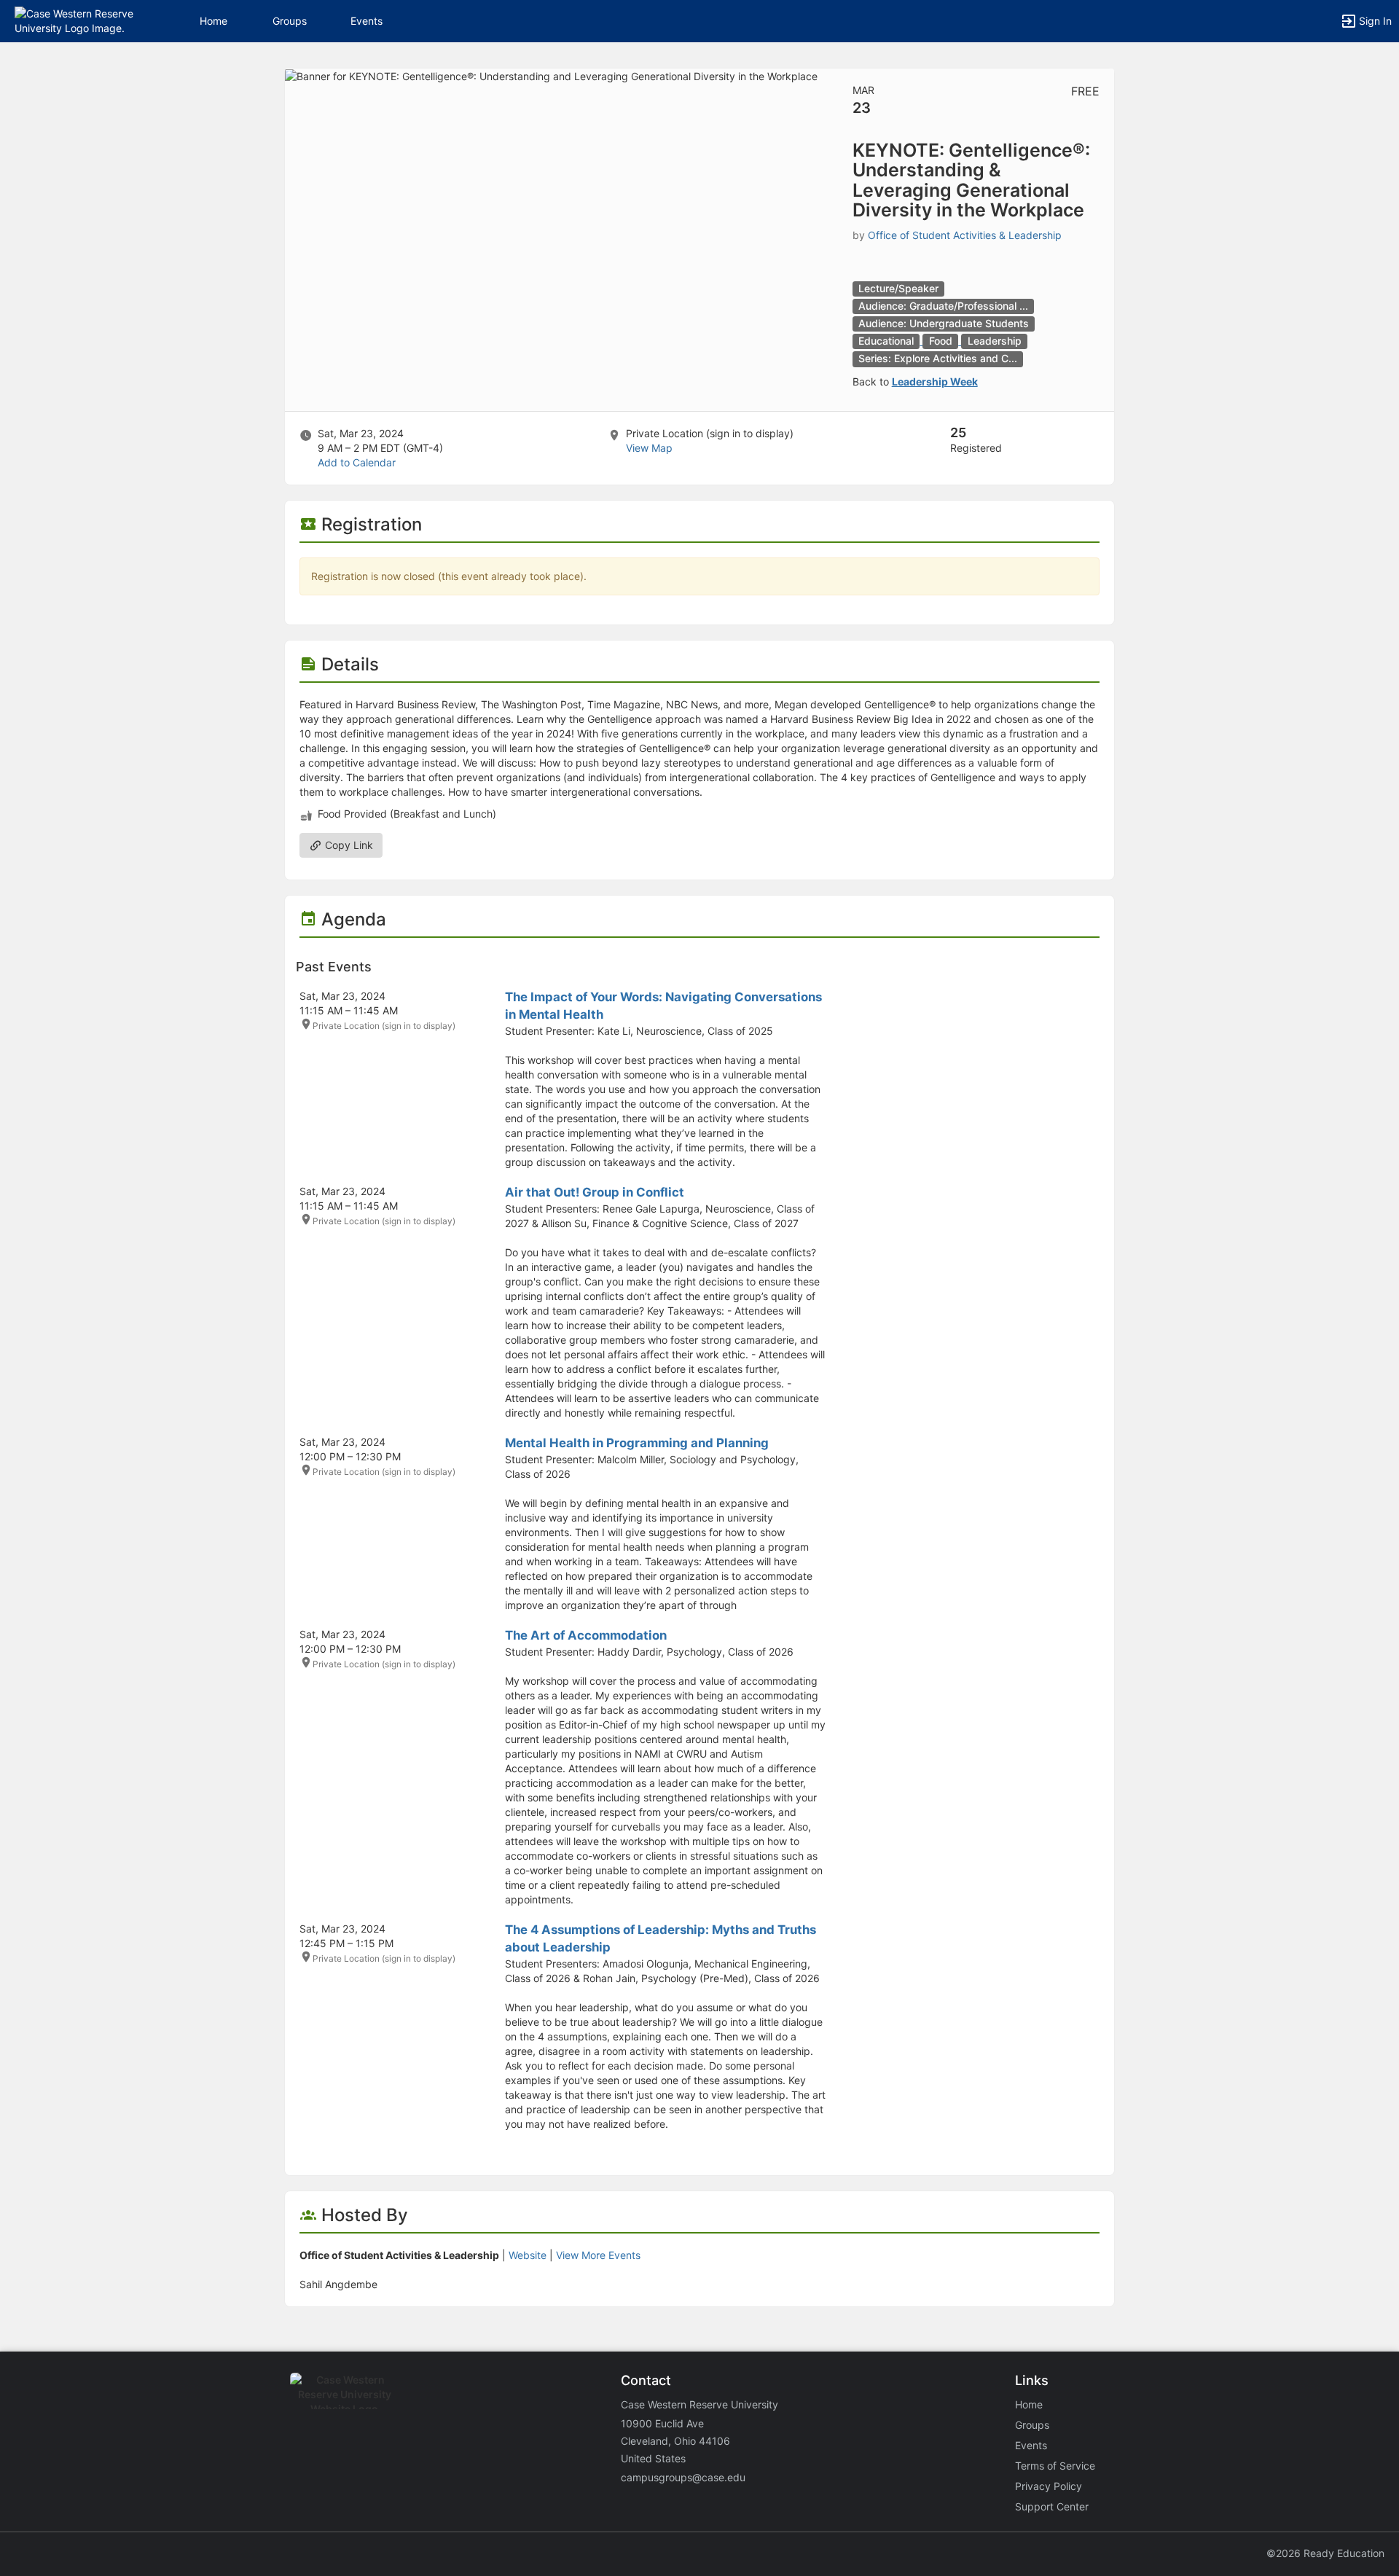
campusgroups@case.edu (683, 2477)
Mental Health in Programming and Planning (637, 1443)
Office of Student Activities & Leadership (965, 235)
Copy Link (348, 845)
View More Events (598, 2255)
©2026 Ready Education (1325, 2553)
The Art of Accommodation (586, 1635)
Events (367, 21)
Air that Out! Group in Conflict (595, 1192)
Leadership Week (935, 381)
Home (1029, 2404)
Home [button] (213, 21)
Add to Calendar (357, 462)
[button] (75, 20)
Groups (290, 21)
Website (528, 2255)
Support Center (1052, 2506)
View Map (649, 448)
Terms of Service (1055, 2466)
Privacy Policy (1049, 2486)
